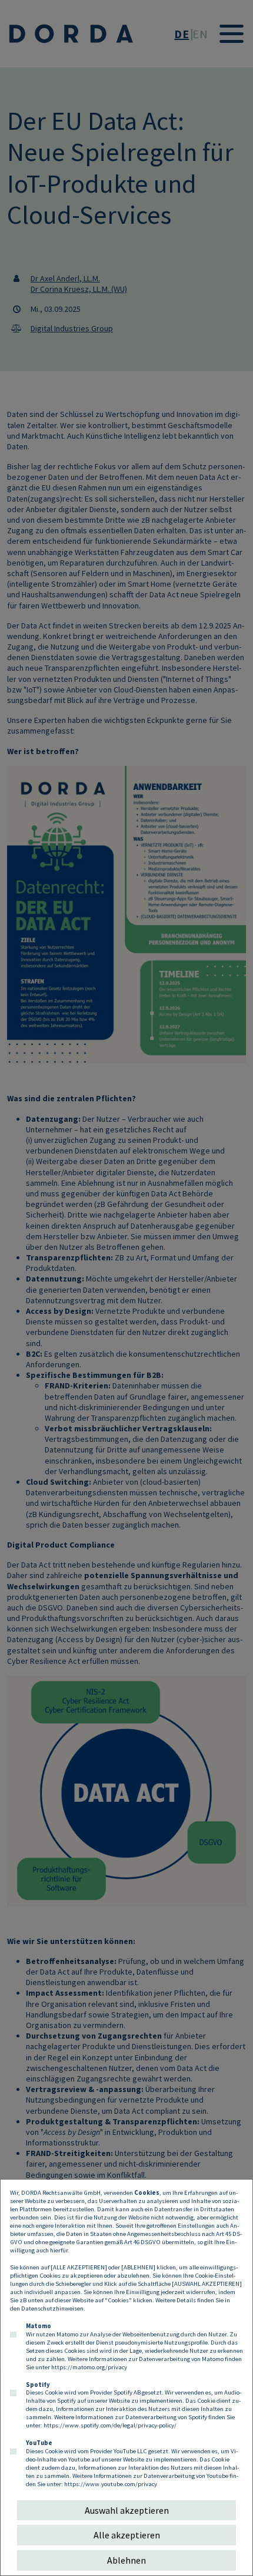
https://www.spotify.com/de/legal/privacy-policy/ (110, 2425)
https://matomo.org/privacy (89, 2367)
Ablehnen (126, 2560)
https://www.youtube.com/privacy (111, 2484)
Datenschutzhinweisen (52, 2308)
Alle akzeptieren (127, 2535)
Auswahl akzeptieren (127, 2510)
